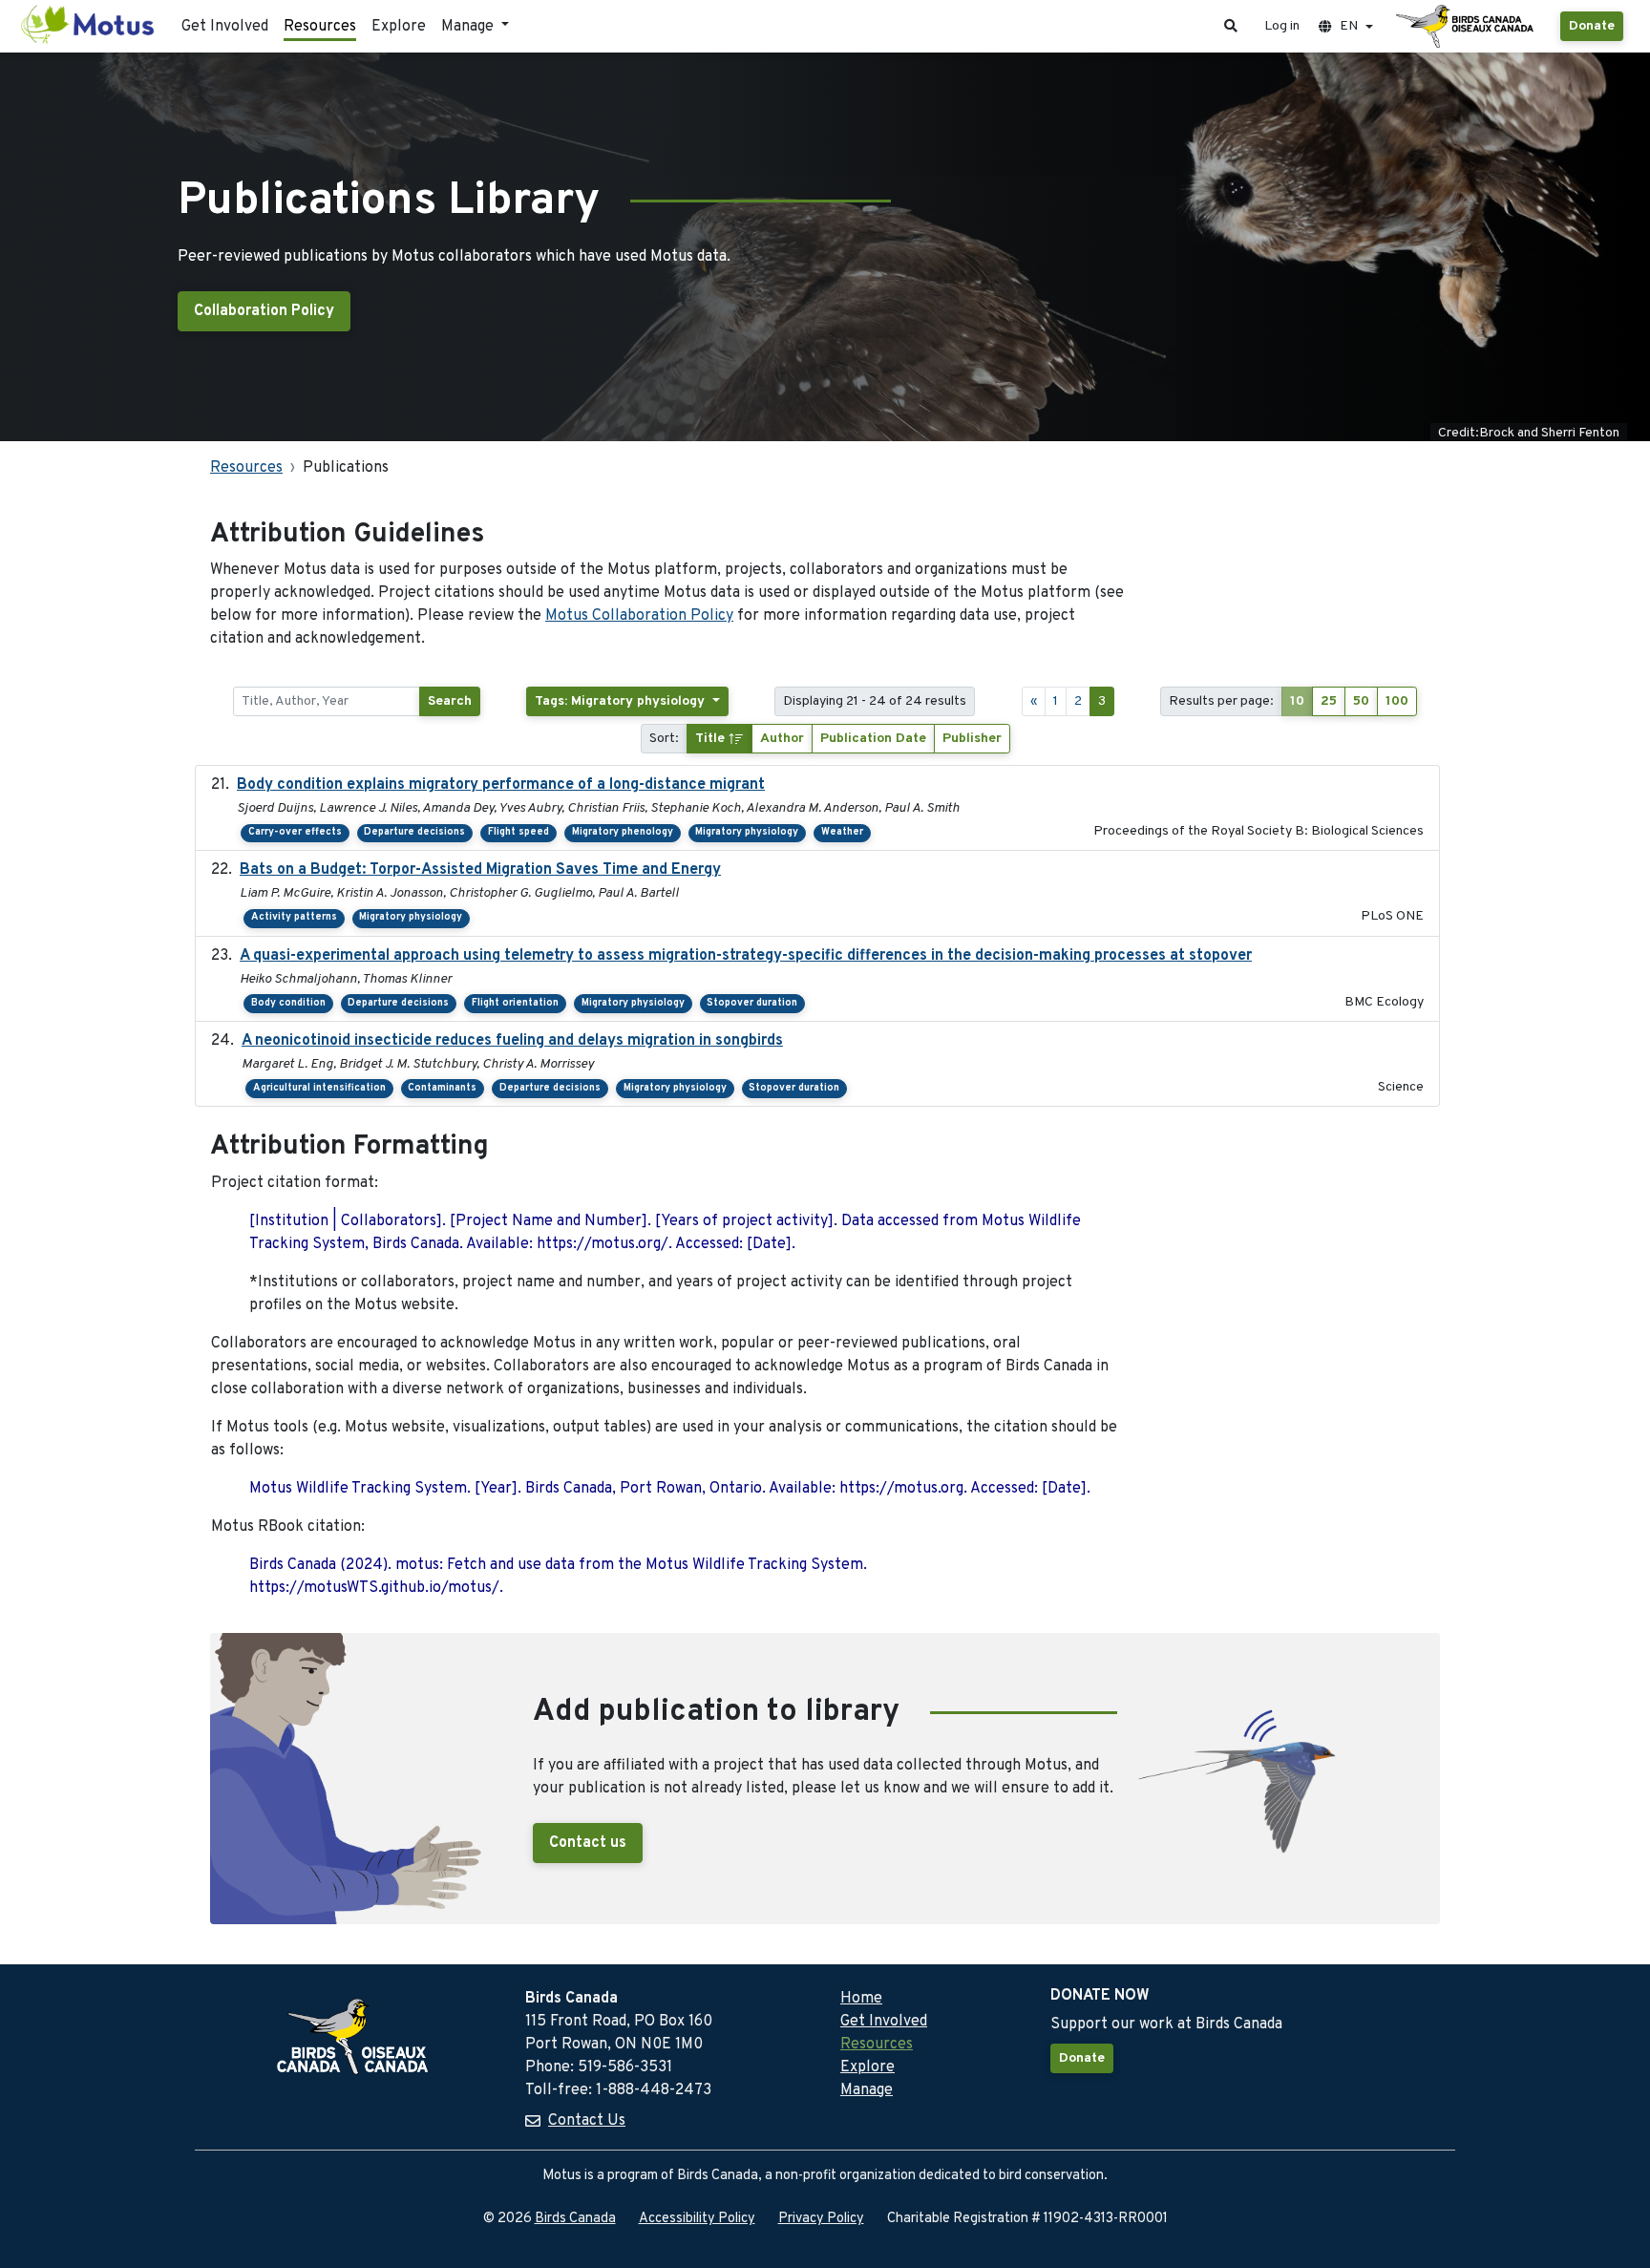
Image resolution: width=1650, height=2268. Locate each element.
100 (1397, 701)
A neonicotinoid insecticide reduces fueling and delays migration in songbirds (512, 1041)
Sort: (664, 739)
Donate (1592, 26)
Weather (842, 832)
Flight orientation (515, 1003)
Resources (320, 27)
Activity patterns (294, 917)
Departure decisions (414, 832)
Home (861, 1999)
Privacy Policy (821, 2219)
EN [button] (1349, 26)
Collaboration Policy (264, 311)
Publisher (972, 739)
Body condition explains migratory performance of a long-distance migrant (501, 785)
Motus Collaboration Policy (639, 616)
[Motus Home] (89, 26)
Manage (867, 2090)
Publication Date (873, 739)
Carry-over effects (295, 832)
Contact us (588, 1843)
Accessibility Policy (697, 2219)
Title (712, 739)
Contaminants (442, 1088)
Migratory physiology (747, 832)
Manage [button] (469, 27)
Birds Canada (575, 2219)
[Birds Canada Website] (1467, 27)
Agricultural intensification (319, 1088)
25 (1329, 701)
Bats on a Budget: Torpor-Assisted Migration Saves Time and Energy (480, 870)
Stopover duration (752, 1003)
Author (782, 739)
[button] (1231, 26)
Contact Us (587, 2121)
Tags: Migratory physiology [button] (622, 701)
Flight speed (518, 832)
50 (1361, 701)
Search (450, 701)
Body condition (288, 1003)
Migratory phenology (623, 832)
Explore (399, 27)
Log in (1282, 26)
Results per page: (1221, 701)
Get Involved (225, 27)
